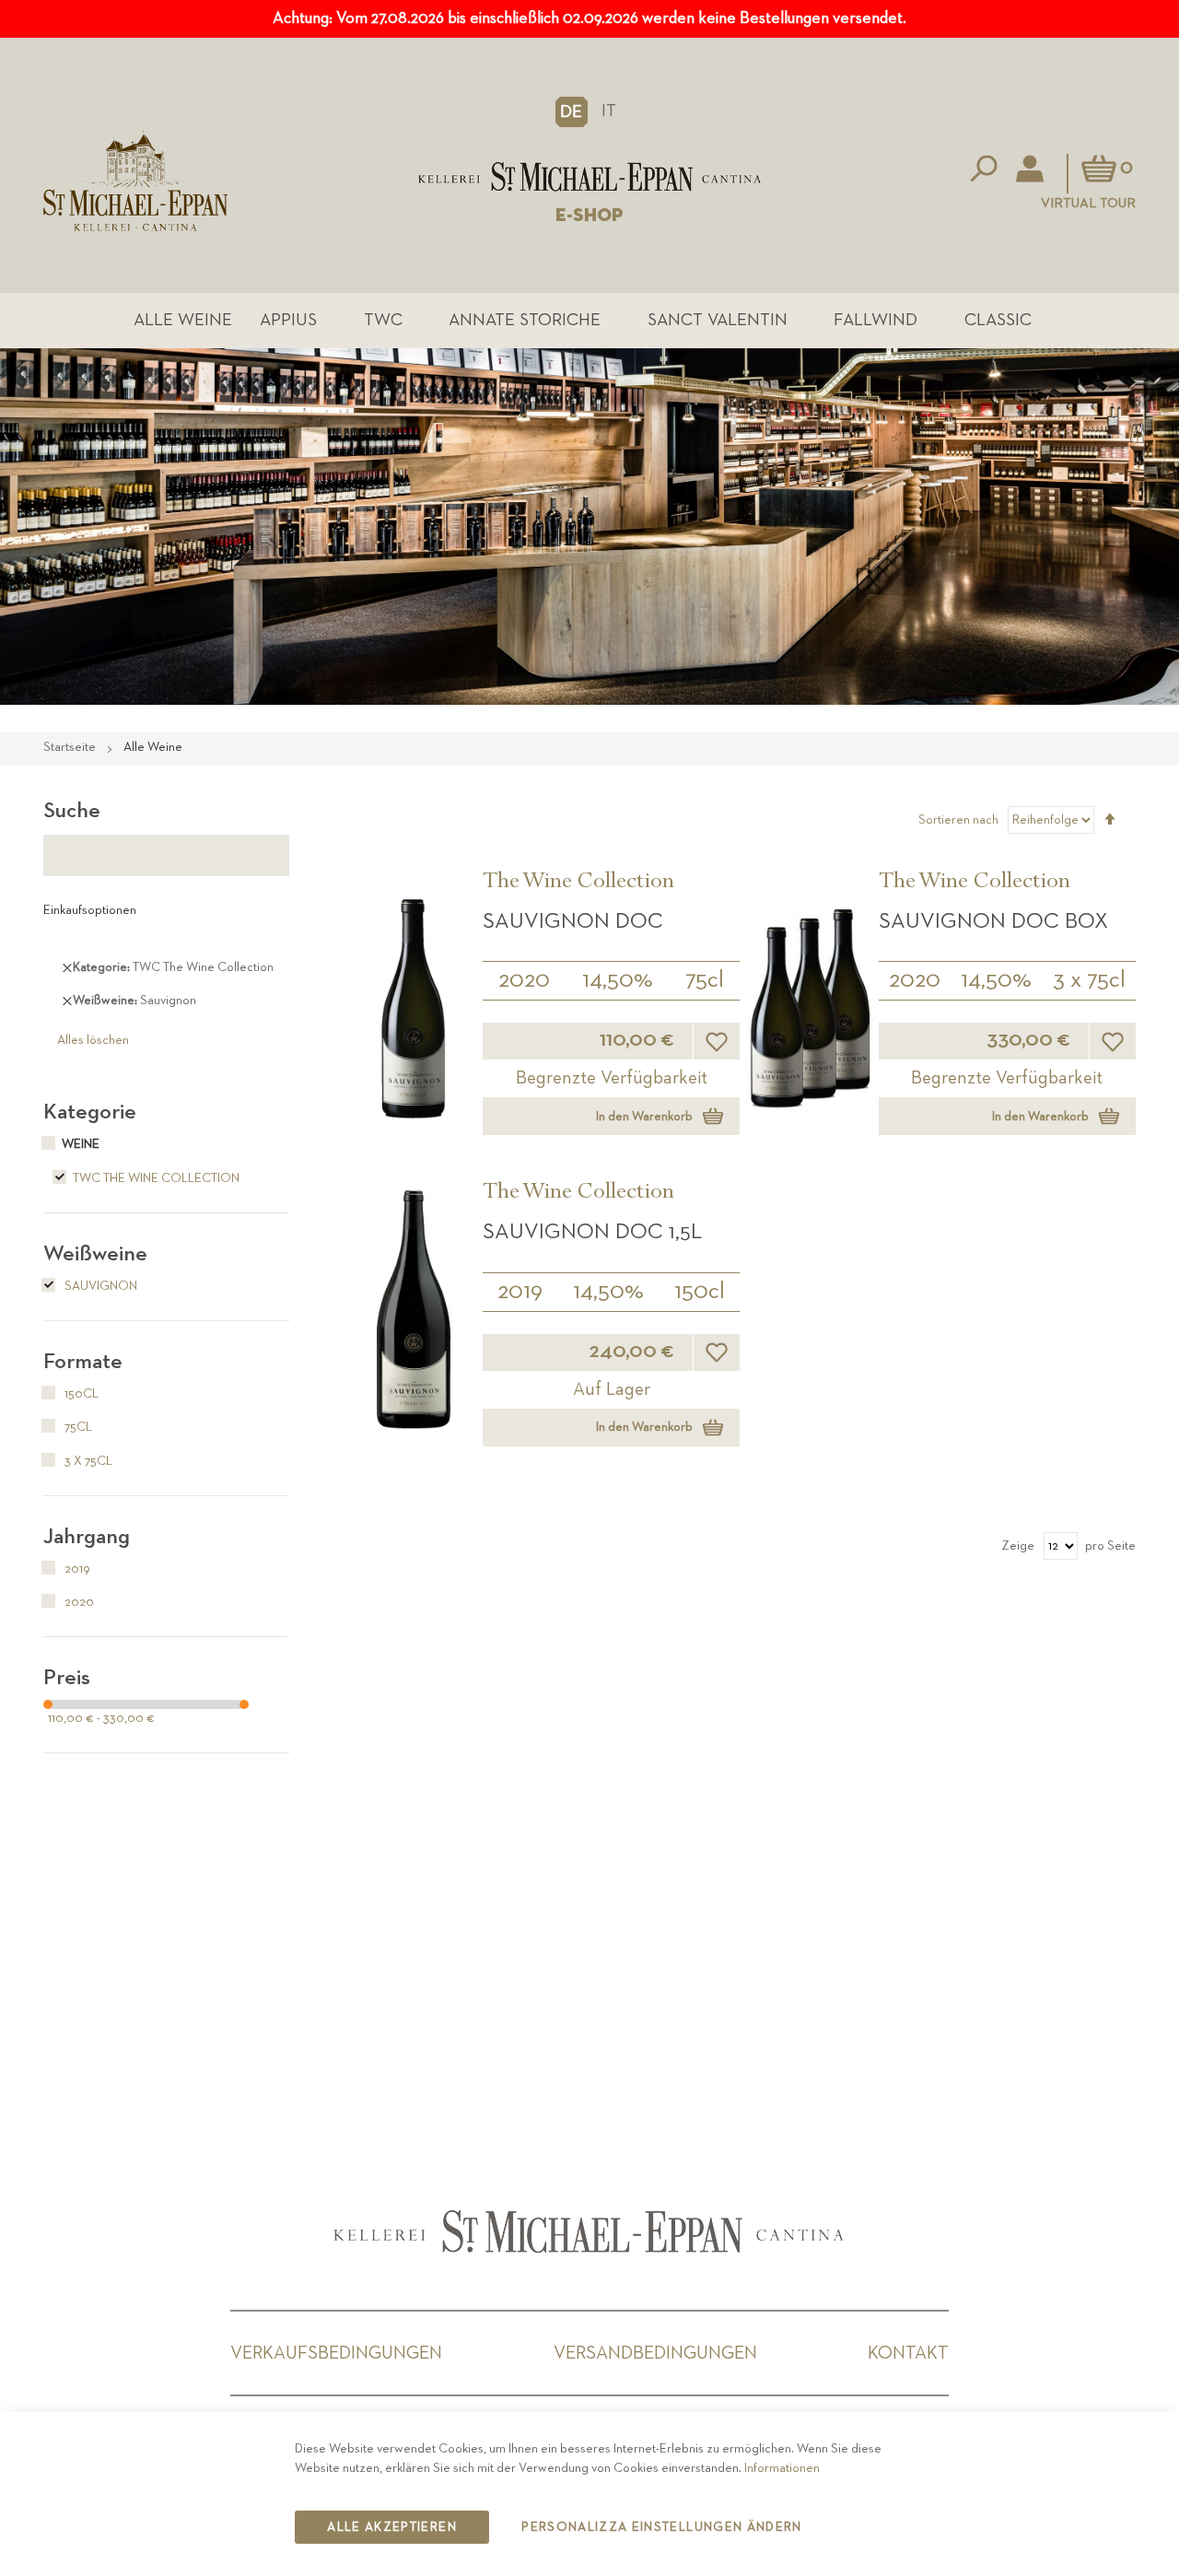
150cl (700, 1292)
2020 (524, 980)
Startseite (71, 747)
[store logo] (589, 176)
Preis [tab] (67, 1678)
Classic (998, 320)
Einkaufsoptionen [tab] (90, 910)
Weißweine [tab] (95, 1254)
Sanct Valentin (718, 320)
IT (609, 111)
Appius (288, 320)
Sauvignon (99, 1286)
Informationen (782, 2468)
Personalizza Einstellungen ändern (662, 2527)
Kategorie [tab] (90, 1112)
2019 (520, 1292)
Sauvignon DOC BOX (993, 921)
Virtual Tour (1088, 203)
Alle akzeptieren (392, 2527)
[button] (572, 111)
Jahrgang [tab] (87, 1537)
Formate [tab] (83, 1362)
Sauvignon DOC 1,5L (592, 1232)
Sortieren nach (958, 820)
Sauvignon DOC (573, 921)
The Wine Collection (578, 884)
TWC (383, 320)
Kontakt (908, 2353)
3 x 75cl (1089, 980)
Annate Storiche (525, 320)
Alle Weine (183, 320)
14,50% (618, 980)
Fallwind (875, 320)
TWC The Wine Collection (156, 1178)
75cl (705, 980)
